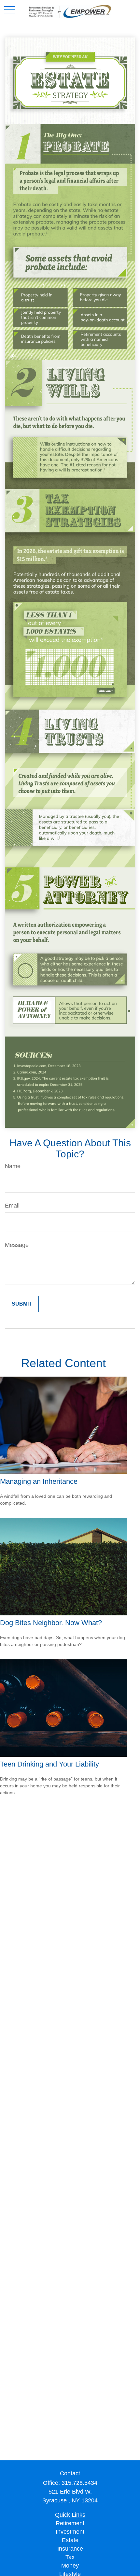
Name (13, 1166)
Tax (70, 2557)
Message (17, 1245)
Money (70, 2566)
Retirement (70, 2523)
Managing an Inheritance (39, 1481)
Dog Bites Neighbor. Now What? (51, 1623)
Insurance (70, 2549)
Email (12, 1206)
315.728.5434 (79, 2483)
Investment (70, 2532)
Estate (70, 2540)
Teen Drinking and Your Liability (49, 1764)
